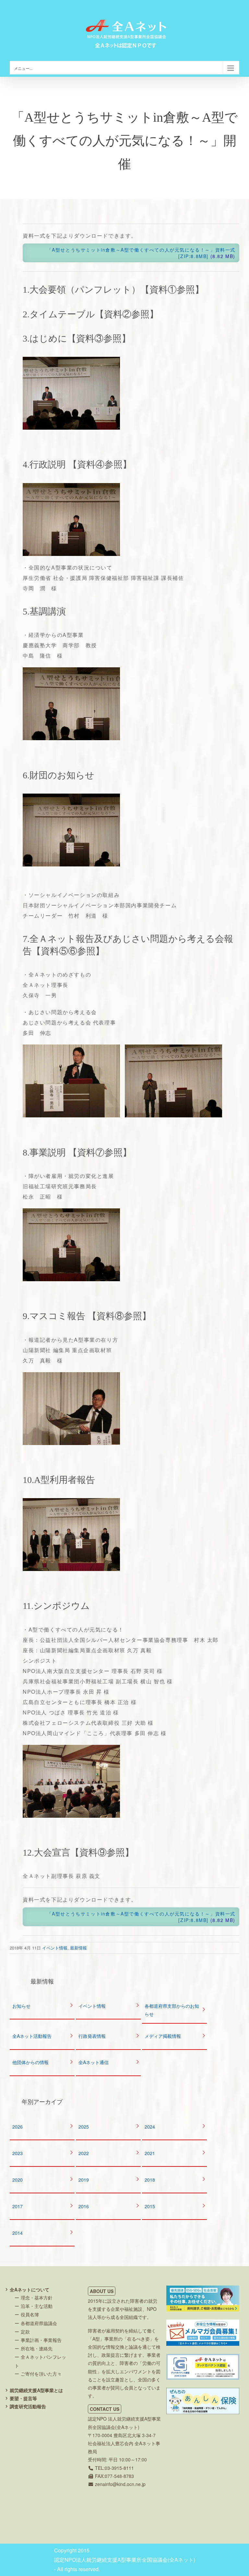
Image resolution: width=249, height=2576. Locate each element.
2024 (150, 2127)
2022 (84, 2153)
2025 (84, 2127)
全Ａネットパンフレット (40, 2361)
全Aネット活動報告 (32, 2036)
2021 (150, 2153)
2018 (150, 2180)
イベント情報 (55, 1948)
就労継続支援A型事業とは (36, 2390)
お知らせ (21, 2006)
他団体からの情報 (30, 2062)
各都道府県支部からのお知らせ (172, 2010)
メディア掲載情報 (163, 2036)
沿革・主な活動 (37, 2306)
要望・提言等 (23, 2398)
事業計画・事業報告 (41, 2340)
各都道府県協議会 (39, 2323)
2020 (18, 2180)
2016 (84, 2206)
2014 (18, 2233)
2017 (18, 2206)
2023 (18, 2153)
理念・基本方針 (37, 2298)
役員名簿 (30, 2314)
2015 (150, 2206)
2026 (18, 2127)
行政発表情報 (92, 2036)
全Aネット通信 (94, 2062)
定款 (25, 2332)
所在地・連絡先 (37, 2348)
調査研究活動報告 (28, 2406)
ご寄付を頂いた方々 (41, 2374)
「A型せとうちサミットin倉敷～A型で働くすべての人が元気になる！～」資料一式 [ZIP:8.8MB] (140, 253)
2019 (84, 2180)
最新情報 (78, 1948)
